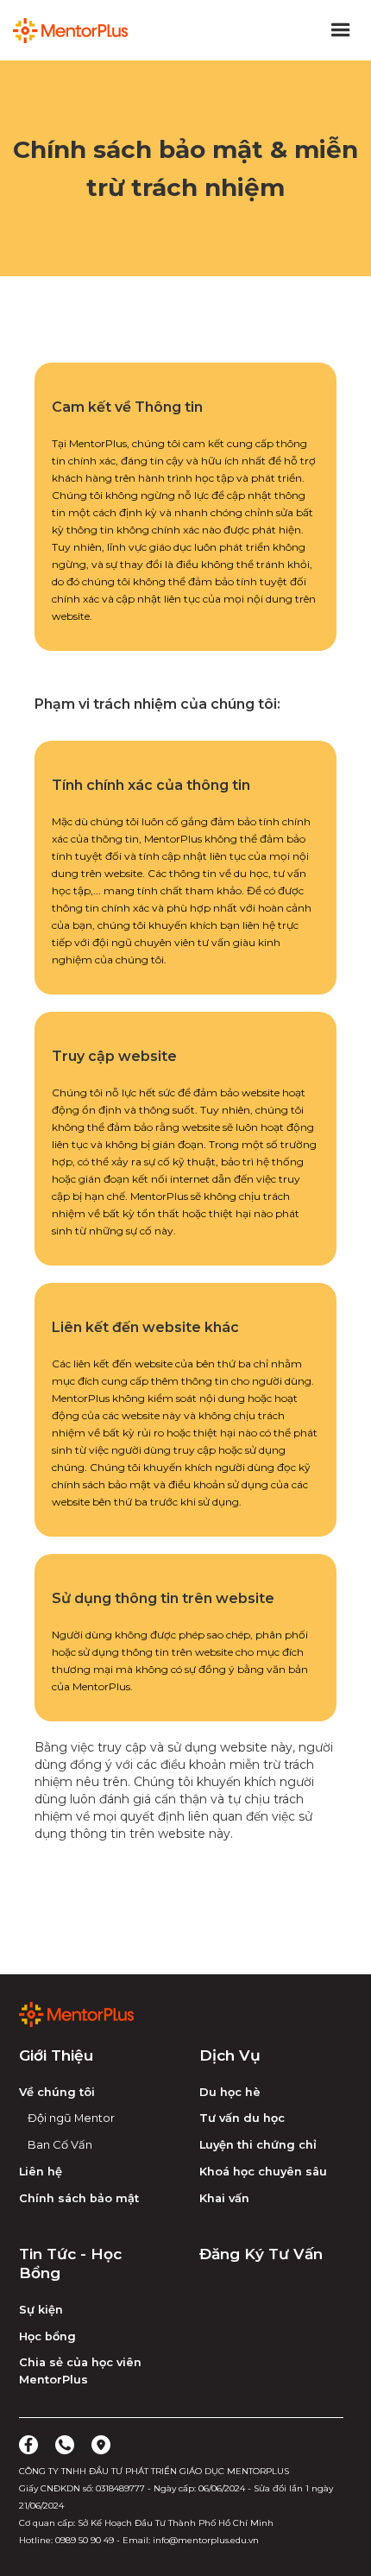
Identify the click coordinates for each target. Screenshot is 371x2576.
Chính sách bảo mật (79, 2198)
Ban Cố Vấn (60, 2145)
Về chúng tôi (57, 2092)
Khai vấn (224, 2198)
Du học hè (230, 2092)
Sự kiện (41, 2310)
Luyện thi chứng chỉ (258, 2145)
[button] (341, 30)
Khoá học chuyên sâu (263, 2172)
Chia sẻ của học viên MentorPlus (80, 2371)
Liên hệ (41, 2172)
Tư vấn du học (242, 2118)
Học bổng (47, 2336)
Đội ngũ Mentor (71, 2118)
